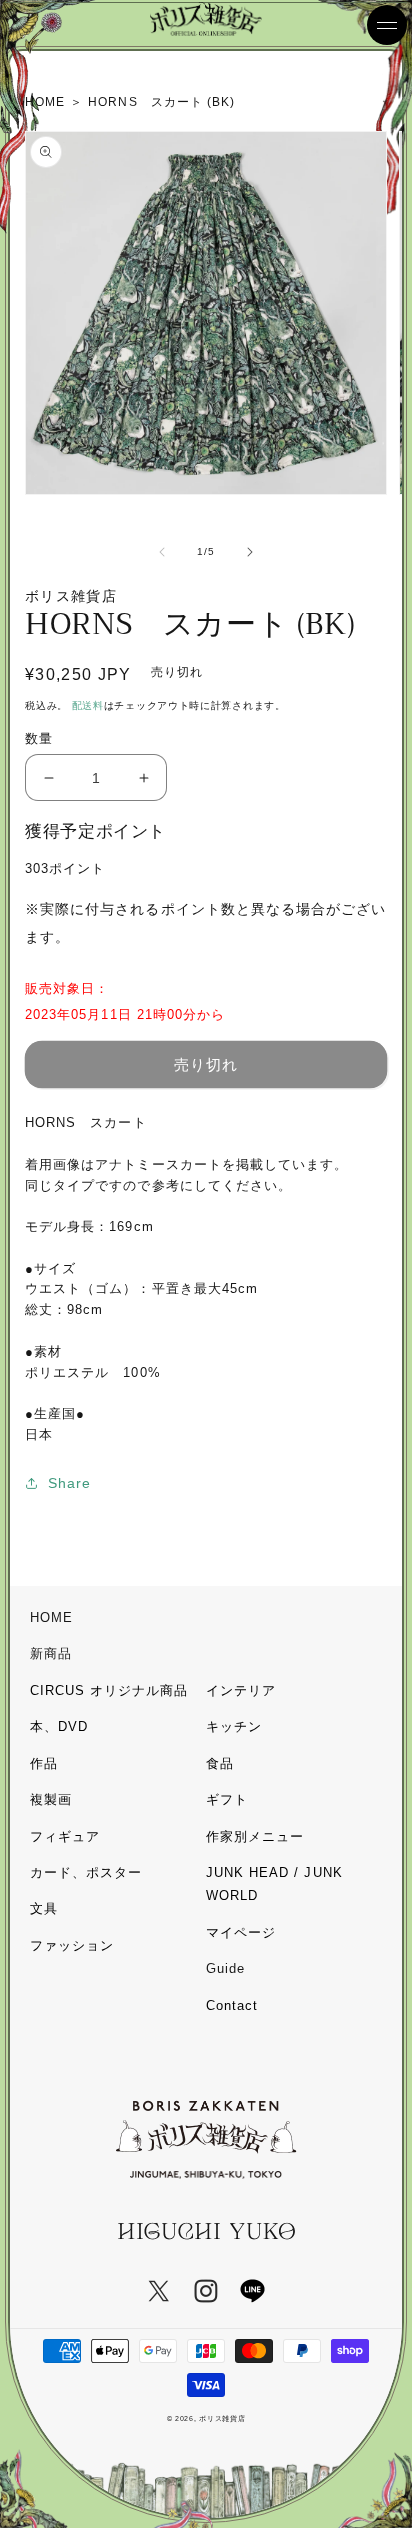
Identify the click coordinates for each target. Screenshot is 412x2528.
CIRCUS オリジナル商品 (109, 1690)
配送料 (88, 705)
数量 (38, 738)
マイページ (241, 1932)
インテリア (241, 1690)
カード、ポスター (86, 1872)
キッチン (234, 1726)
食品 (220, 1763)
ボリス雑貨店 (222, 2418)
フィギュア (65, 1836)
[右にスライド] (250, 552)
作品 (44, 1763)
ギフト (227, 1799)
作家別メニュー (255, 1836)
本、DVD (59, 1726)
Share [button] (69, 1483)
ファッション (72, 1945)
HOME (51, 1617)
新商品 (51, 1653)
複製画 (51, 1799)
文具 (44, 1908)
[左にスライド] (162, 552)
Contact (232, 2005)
